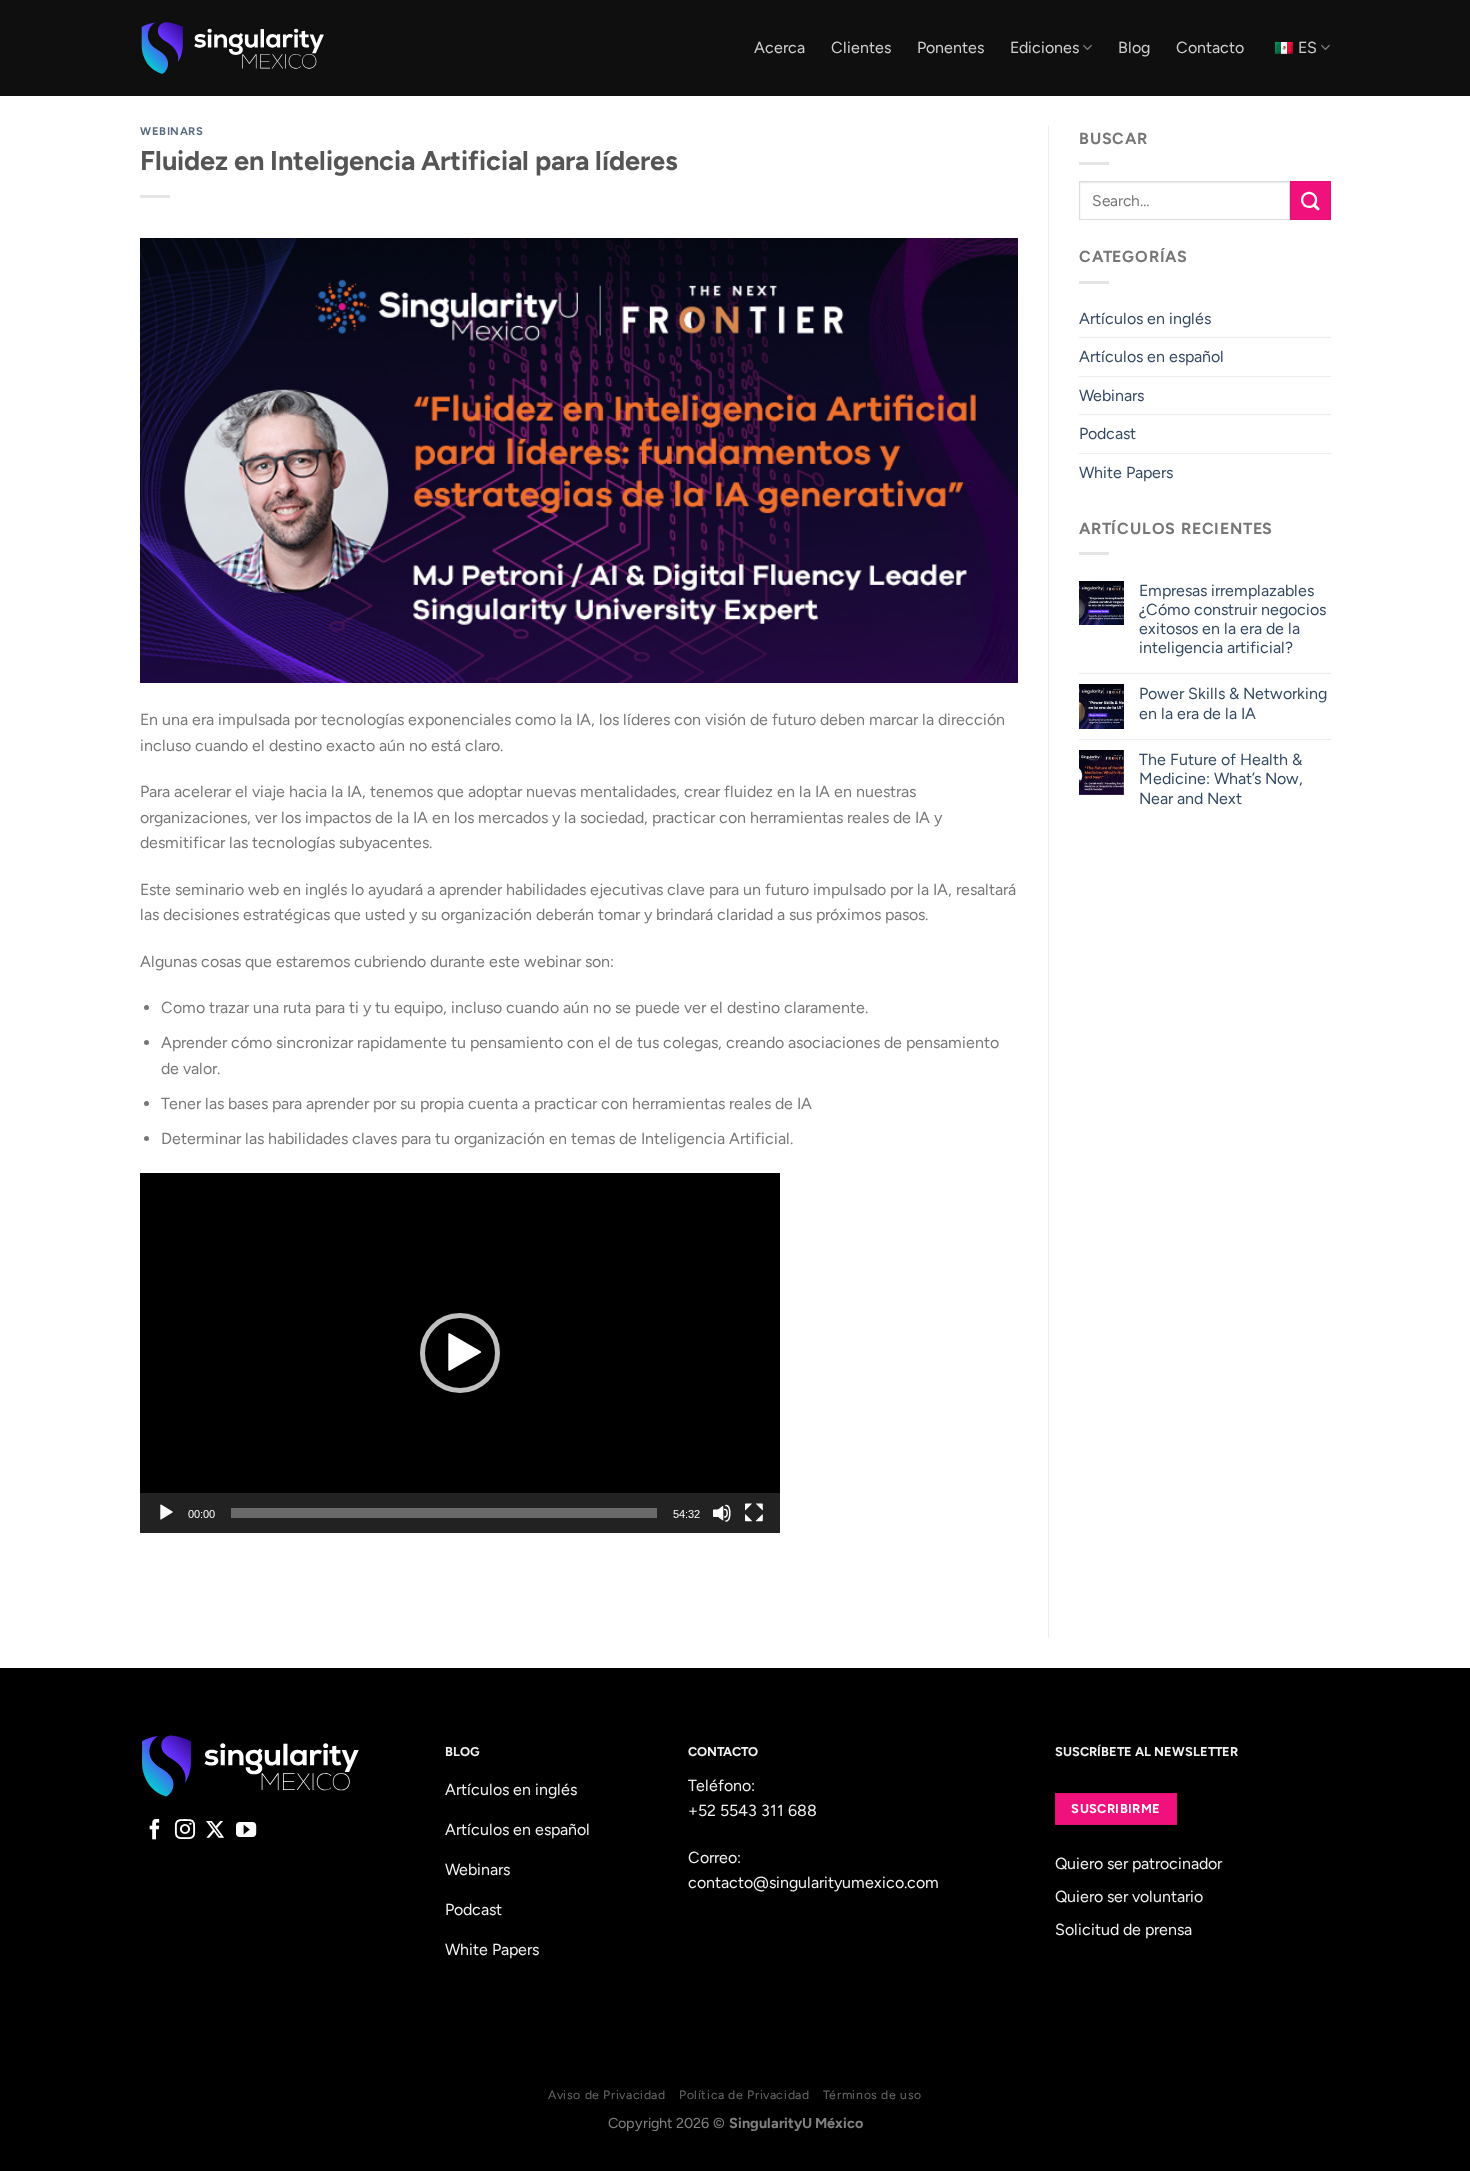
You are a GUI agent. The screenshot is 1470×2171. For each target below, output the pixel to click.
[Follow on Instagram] (185, 1831)
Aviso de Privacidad (607, 2094)
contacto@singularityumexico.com (813, 1882)
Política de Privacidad (744, 2094)
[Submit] (1310, 200)
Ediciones (1044, 47)
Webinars (171, 131)
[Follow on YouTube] (246, 1831)
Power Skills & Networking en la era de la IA (1232, 703)
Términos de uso (872, 2094)
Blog (1134, 47)
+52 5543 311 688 (752, 1810)
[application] (460, 1353)
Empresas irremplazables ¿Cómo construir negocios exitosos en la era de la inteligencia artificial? (1231, 619)
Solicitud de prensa (1123, 1929)
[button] (460, 1353)
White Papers (1126, 472)
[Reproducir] (166, 1513)
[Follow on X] (215, 1831)
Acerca (779, 47)
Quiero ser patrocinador (1138, 1863)
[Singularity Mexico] (232, 48)
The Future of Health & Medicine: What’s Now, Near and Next (1220, 778)
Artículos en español (1151, 356)
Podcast (1107, 433)
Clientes (861, 47)
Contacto (1210, 47)
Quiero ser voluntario (1129, 1896)
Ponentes (950, 47)
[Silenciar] (722, 1513)
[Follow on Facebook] (155, 1831)
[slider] (444, 1513)
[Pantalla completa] (754, 1513)
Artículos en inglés (1145, 318)
